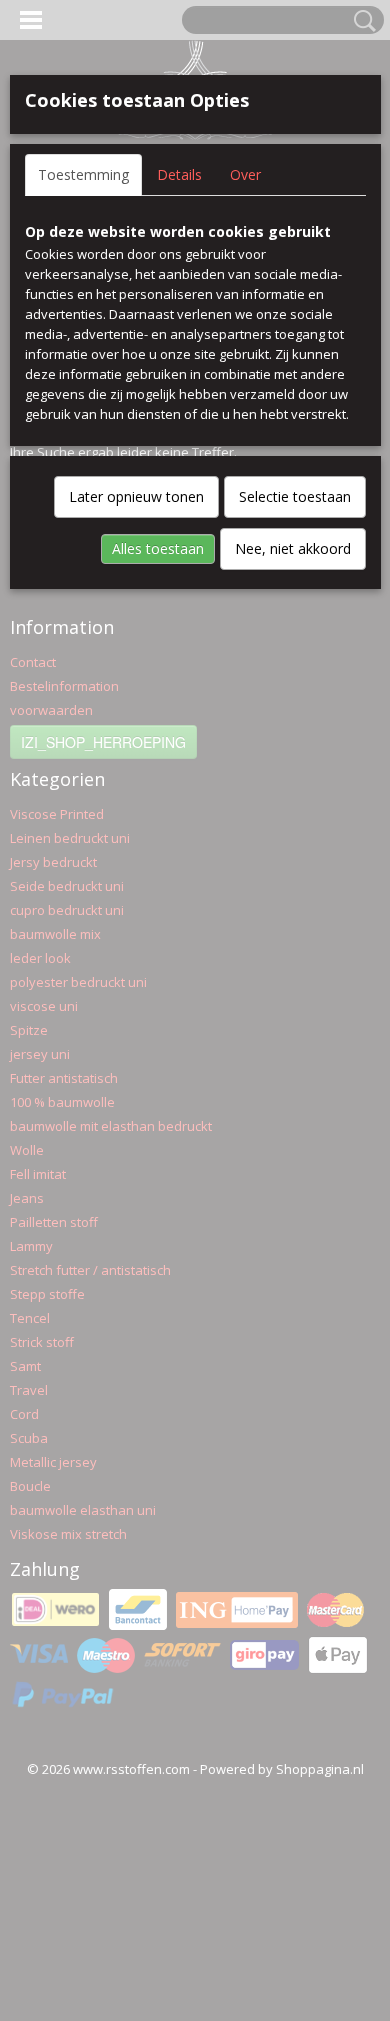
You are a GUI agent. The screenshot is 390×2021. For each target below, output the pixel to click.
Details (179, 174)
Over (245, 174)
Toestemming (83, 174)
